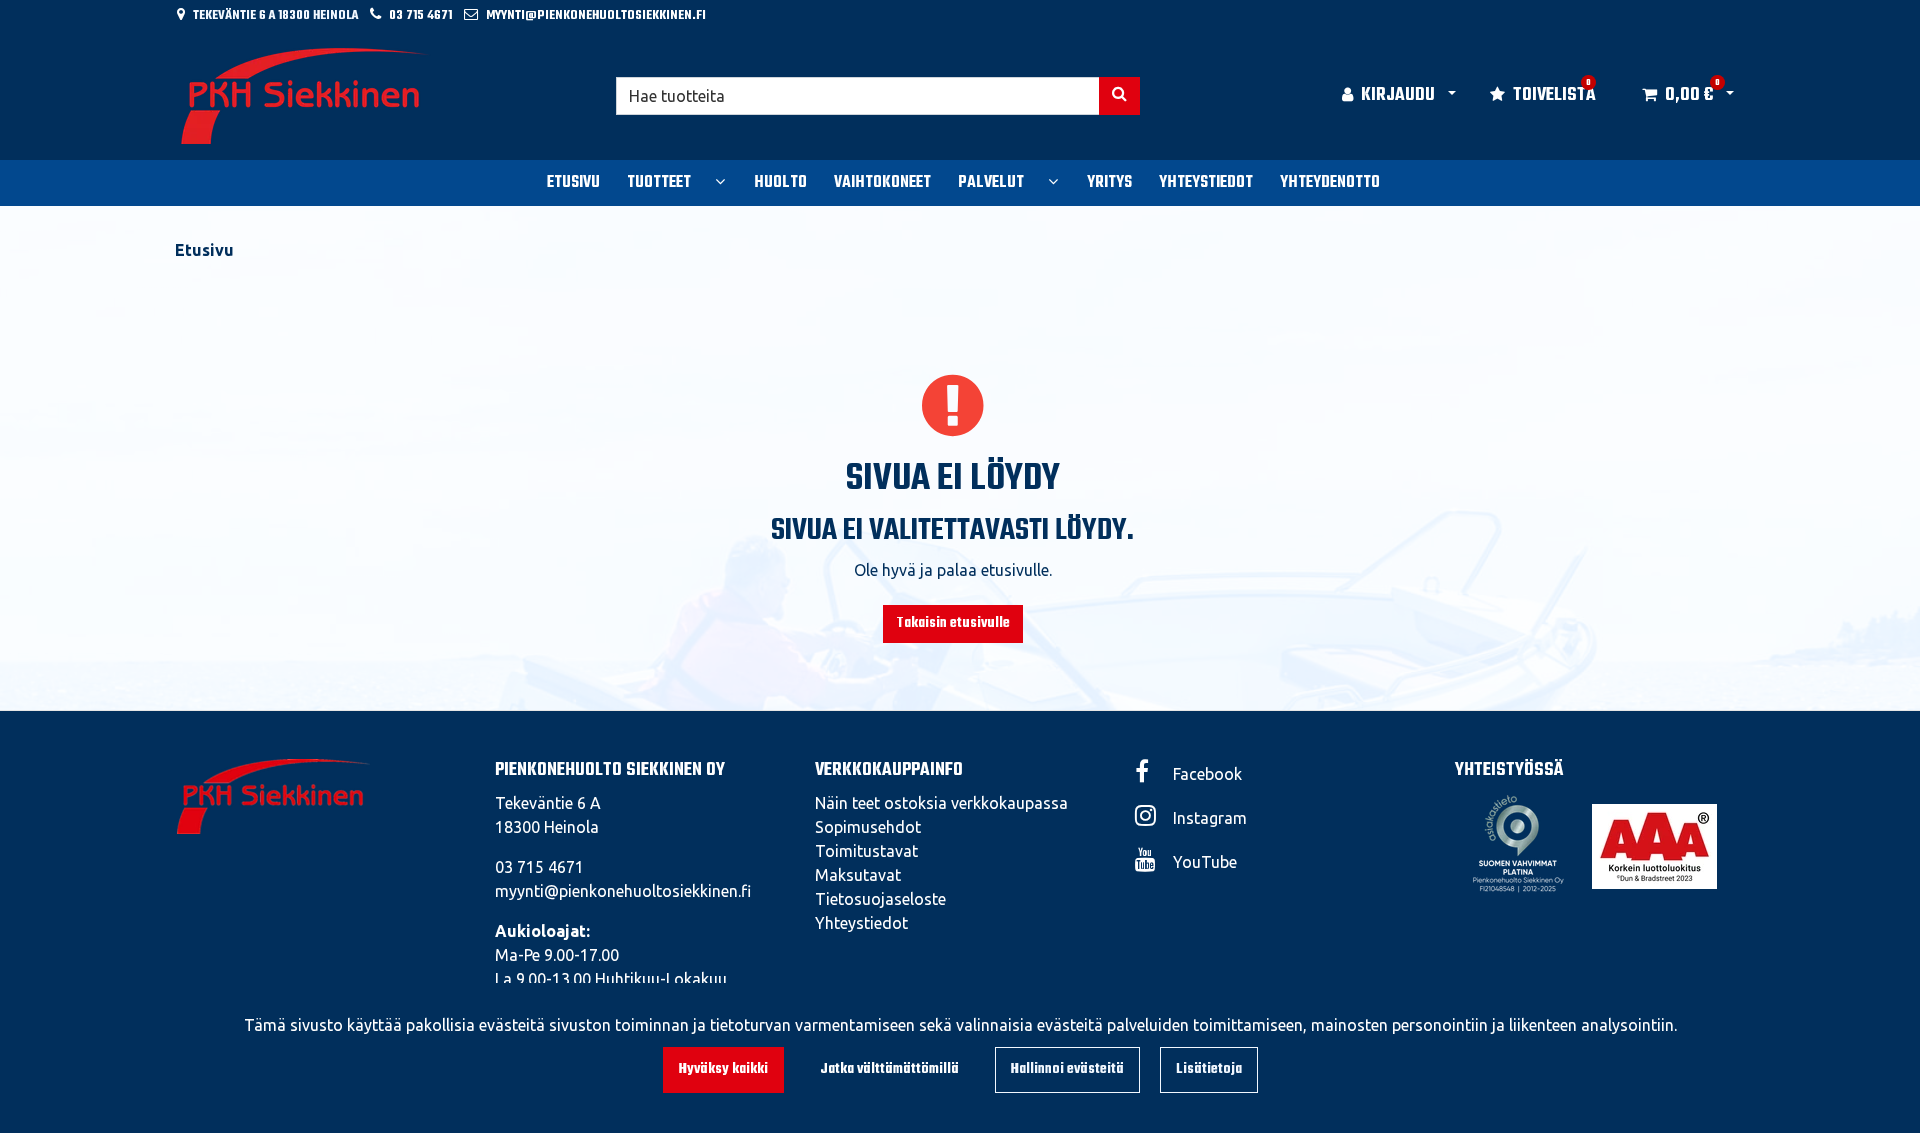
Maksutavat (858, 875)
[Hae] (1119, 96)
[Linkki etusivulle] (306, 96)
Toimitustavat (866, 851)
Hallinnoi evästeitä (1067, 1069)
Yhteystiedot (861, 923)
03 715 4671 (420, 15)
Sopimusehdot (868, 827)
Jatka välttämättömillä (889, 1069)
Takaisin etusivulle (953, 623)
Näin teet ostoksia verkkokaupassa (941, 803)
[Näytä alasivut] (720, 181)
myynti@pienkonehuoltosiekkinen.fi (596, 15)
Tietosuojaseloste (880, 899)
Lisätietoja (1209, 1069)
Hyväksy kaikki (723, 1069)
